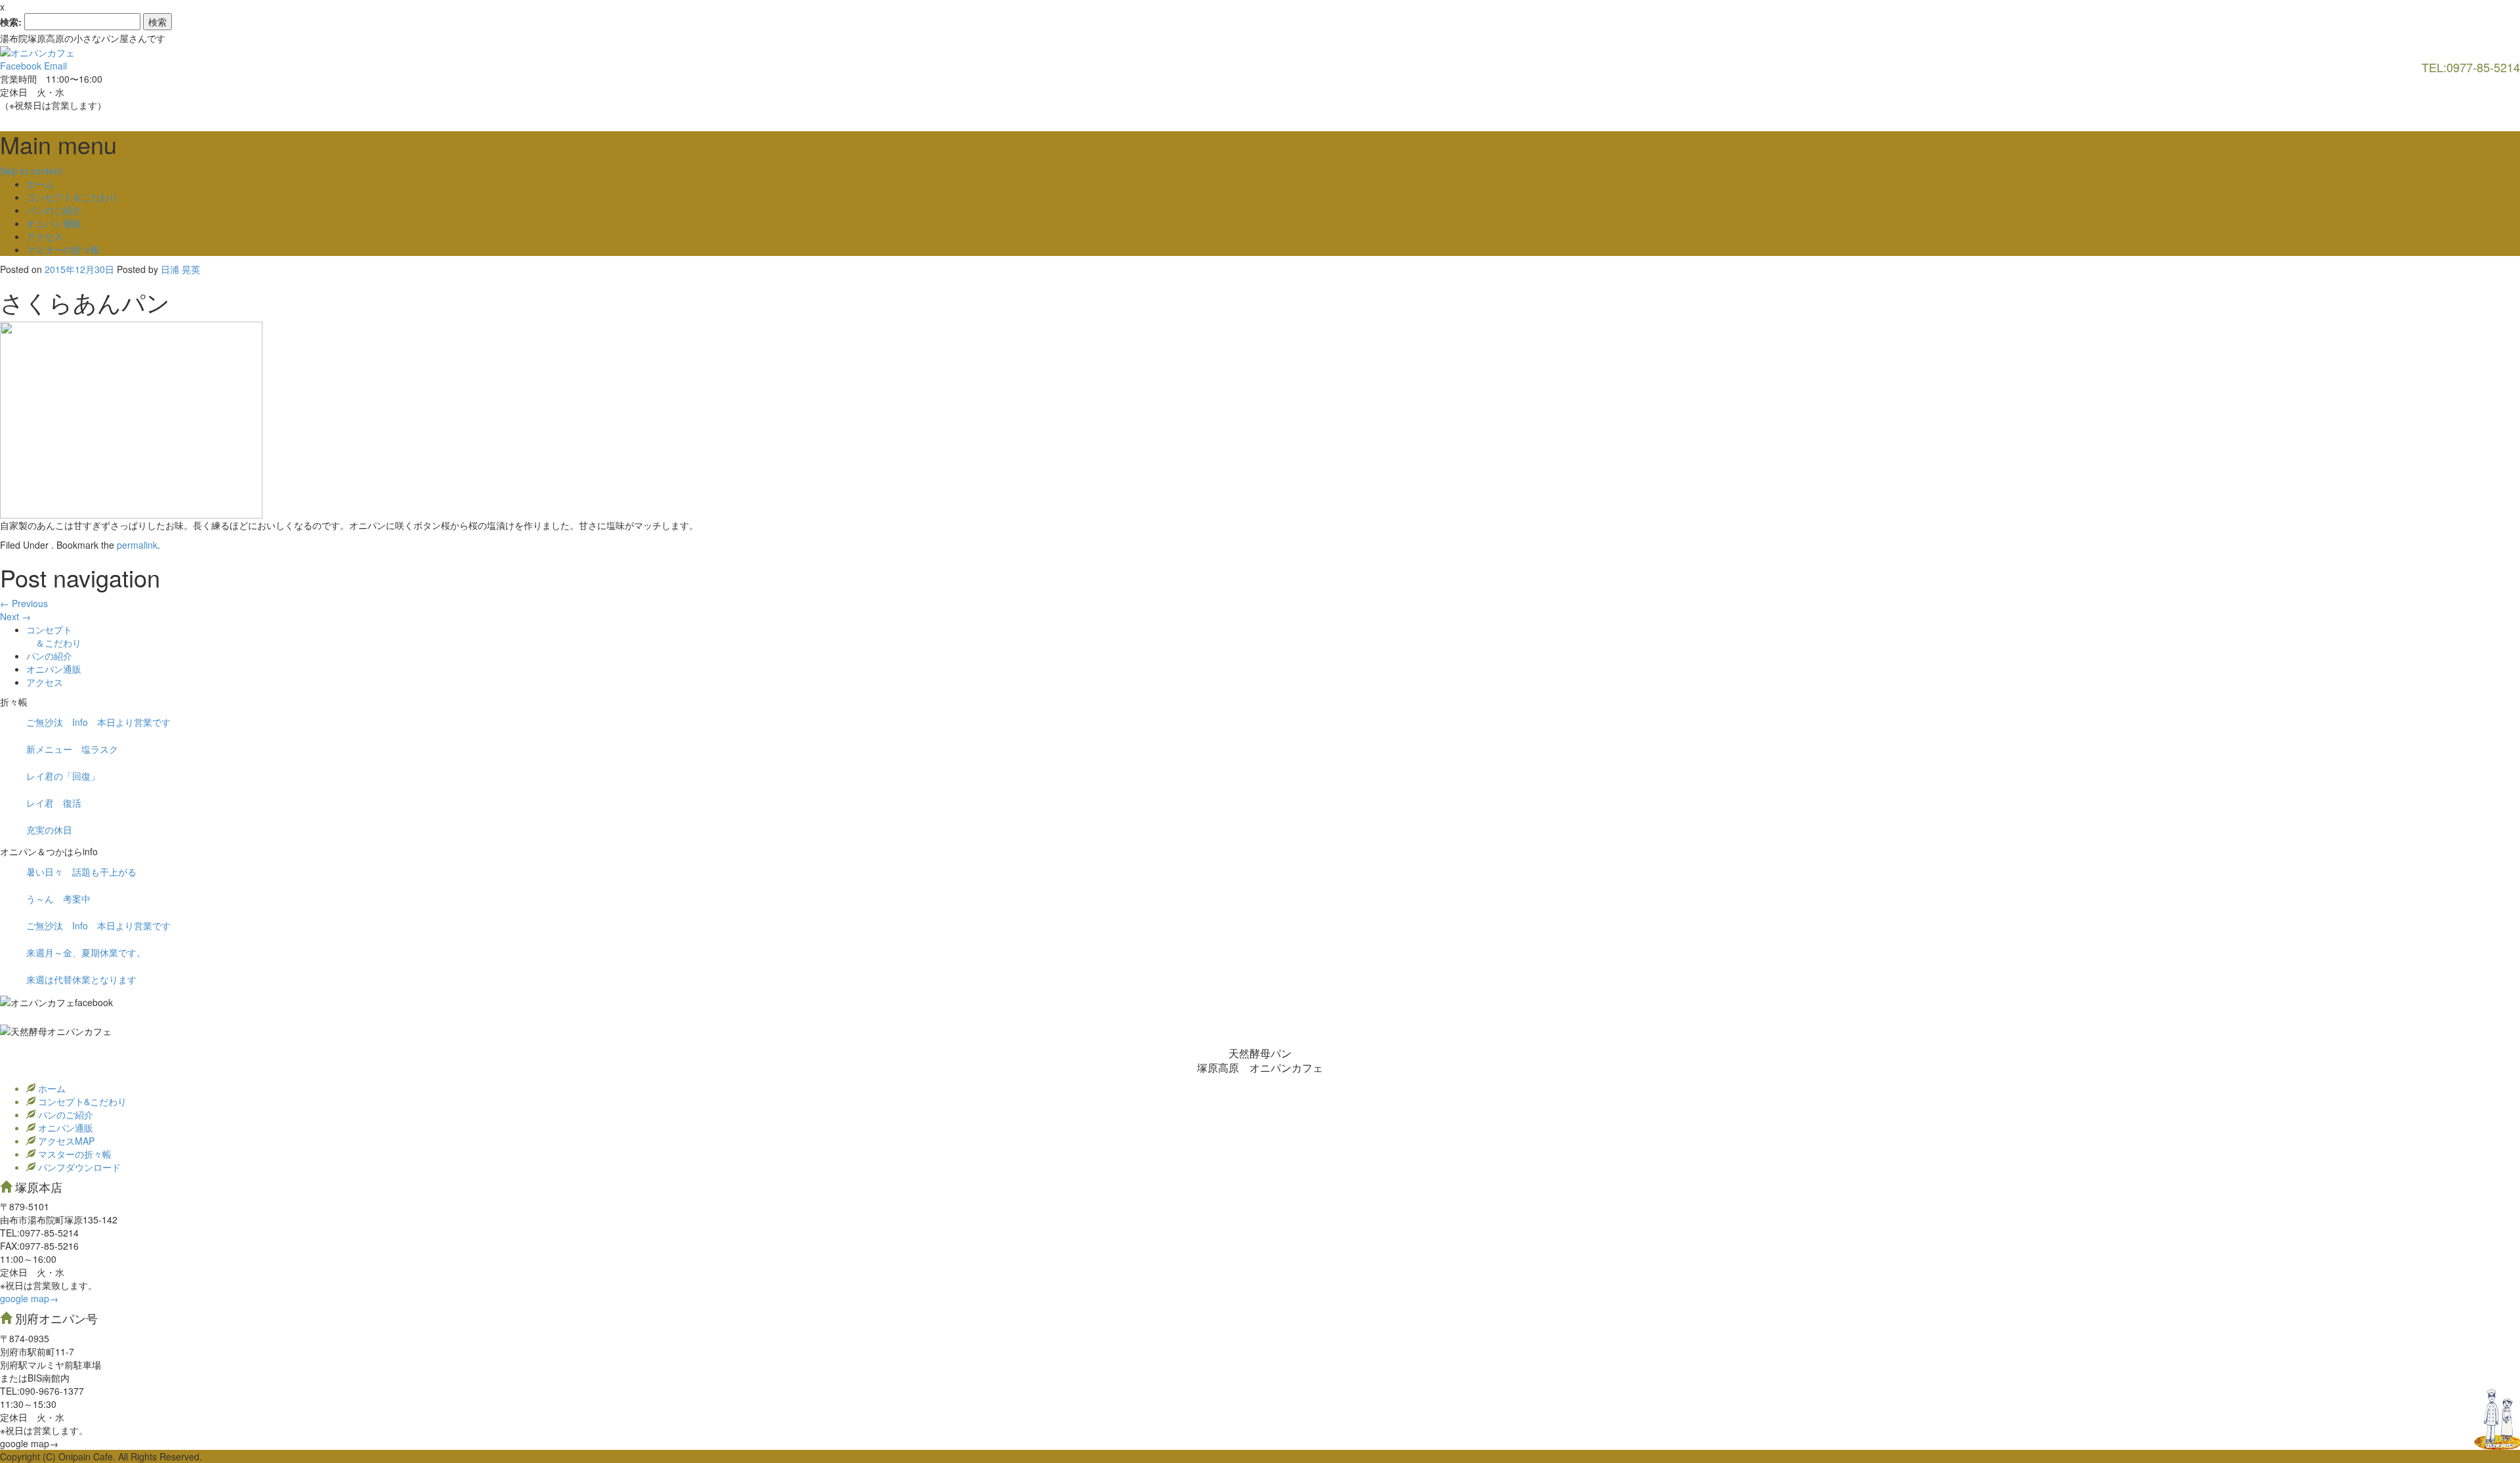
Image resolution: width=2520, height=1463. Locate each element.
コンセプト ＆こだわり (54, 636)
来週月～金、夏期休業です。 (86, 952)
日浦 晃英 (180, 269)
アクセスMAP (65, 1141)
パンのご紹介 (54, 210)
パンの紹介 (49, 656)
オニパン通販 (54, 223)
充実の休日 (49, 830)
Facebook (21, 66)
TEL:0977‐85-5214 (39, 1233)
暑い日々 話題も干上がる (81, 872)
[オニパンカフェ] (37, 51)
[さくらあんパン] (131, 418)
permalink (137, 545)
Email (55, 66)
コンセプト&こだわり (81, 1101)
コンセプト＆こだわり (72, 197)
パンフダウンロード (78, 1167)
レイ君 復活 (54, 803)
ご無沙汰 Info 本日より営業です (98, 722)
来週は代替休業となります (81, 979)
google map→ (29, 1298)
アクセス (45, 236)
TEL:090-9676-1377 (42, 1391)
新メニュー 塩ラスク (72, 749)
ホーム (40, 184)
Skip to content (31, 171)
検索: (11, 22)
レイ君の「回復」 (63, 776)
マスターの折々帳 (63, 249)
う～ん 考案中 (58, 899)
